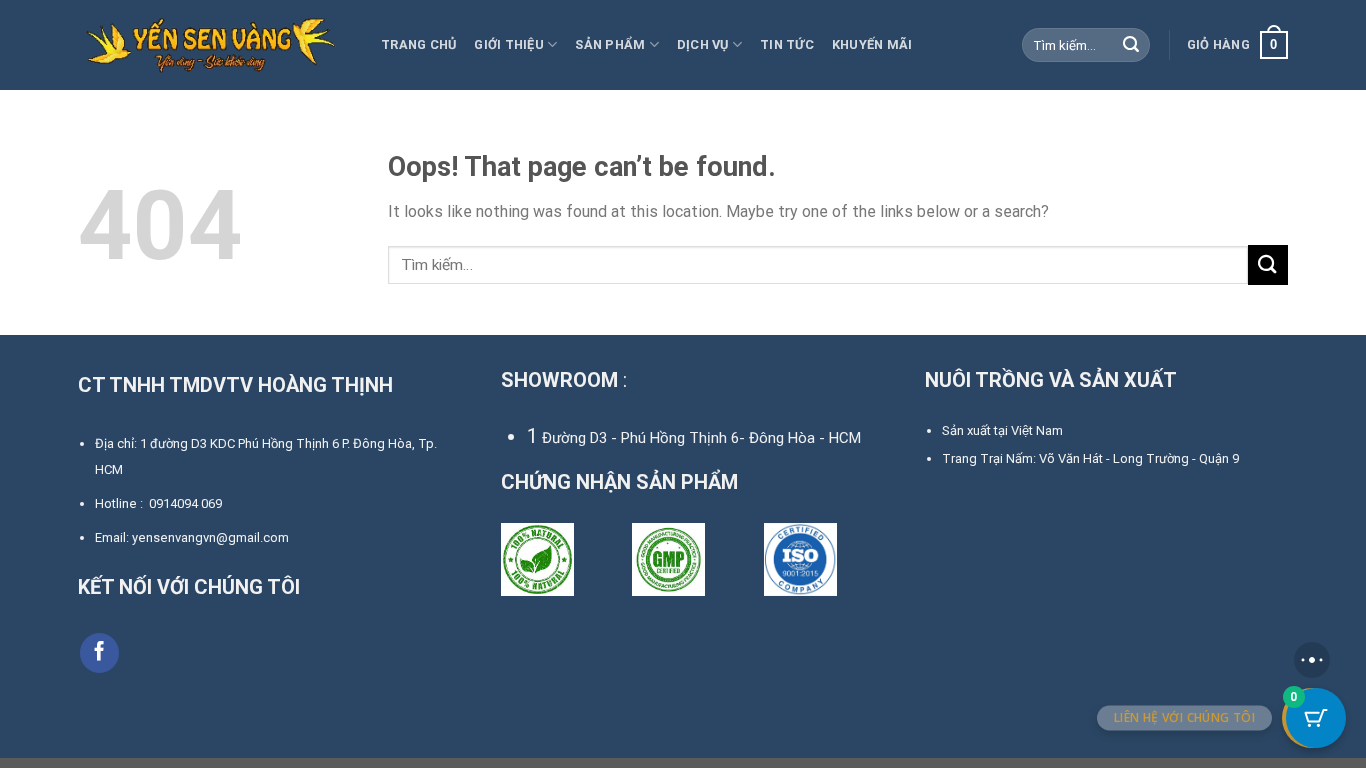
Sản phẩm (610, 44)
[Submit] (1132, 45)
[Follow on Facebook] (100, 653)
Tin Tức (787, 44)
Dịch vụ (703, 44)
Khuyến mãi (872, 44)
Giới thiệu (509, 44)
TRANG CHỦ (418, 44)
